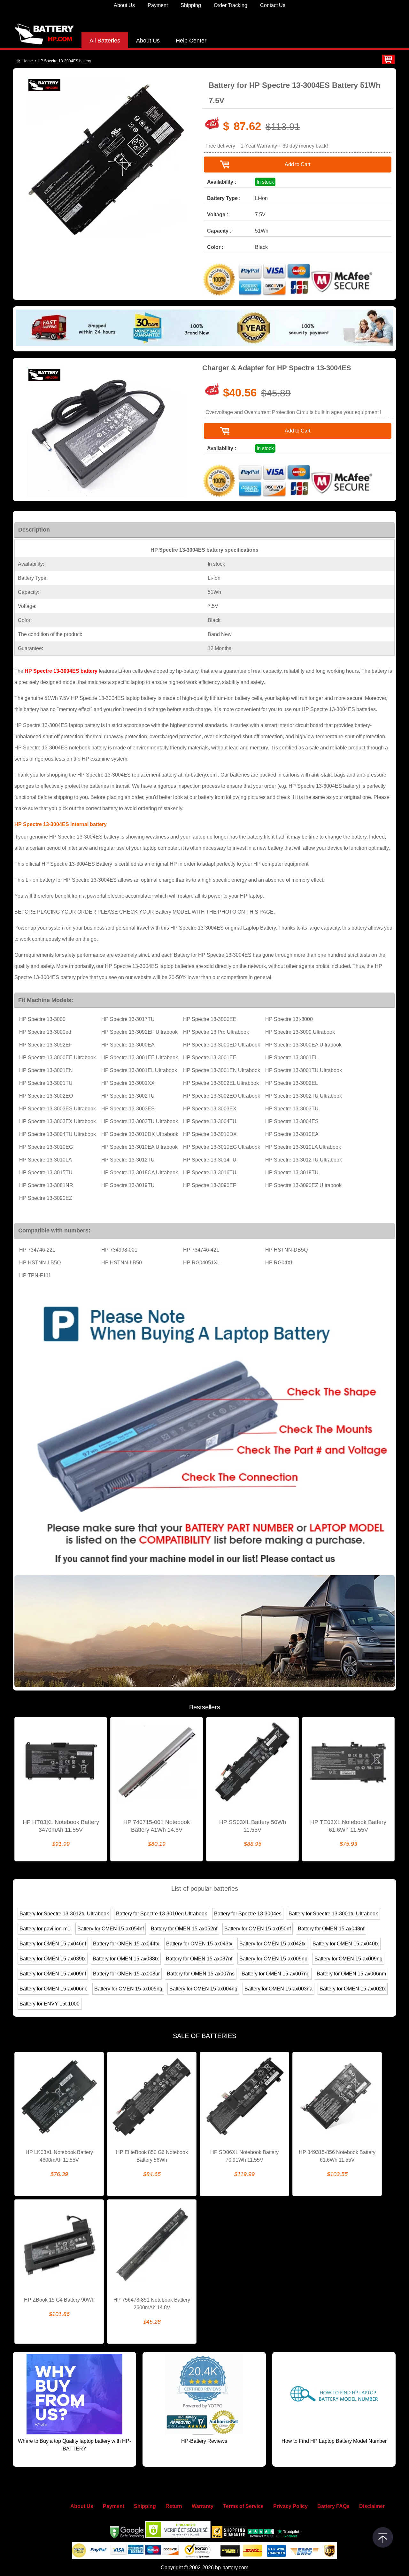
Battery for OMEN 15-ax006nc (53, 1989)
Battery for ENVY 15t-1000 (50, 2004)
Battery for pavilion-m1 (45, 1929)
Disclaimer (372, 2506)
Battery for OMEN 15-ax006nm (351, 1974)
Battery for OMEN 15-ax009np (273, 1959)
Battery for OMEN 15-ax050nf (258, 1929)
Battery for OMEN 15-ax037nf (199, 1959)
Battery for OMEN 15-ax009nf (53, 1974)
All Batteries (105, 41)
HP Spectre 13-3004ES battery (61, 671)
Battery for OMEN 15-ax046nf (53, 1944)
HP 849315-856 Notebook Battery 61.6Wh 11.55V (337, 2156)
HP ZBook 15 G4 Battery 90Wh (59, 2300)
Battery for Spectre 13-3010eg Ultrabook (162, 1914)
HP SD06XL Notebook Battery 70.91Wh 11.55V (244, 2156)
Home (28, 61)
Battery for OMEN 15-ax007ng (276, 1974)
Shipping (191, 5)
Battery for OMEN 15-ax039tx (53, 1959)
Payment (158, 5)
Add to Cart (297, 164)
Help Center (191, 41)
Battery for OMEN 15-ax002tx (353, 1989)
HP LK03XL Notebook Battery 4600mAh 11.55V (59, 2156)
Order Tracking (231, 5)
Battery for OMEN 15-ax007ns (201, 1974)
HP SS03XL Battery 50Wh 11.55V (253, 1826)
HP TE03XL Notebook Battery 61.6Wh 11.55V (348, 1826)
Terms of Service (243, 2506)
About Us (124, 5)
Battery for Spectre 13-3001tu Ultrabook (333, 1914)
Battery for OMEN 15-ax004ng (203, 1989)
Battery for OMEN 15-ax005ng (128, 1989)
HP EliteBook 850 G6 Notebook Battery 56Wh (152, 2156)
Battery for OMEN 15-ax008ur (126, 1974)
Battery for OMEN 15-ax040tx (346, 1944)
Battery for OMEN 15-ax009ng (348, 1959)
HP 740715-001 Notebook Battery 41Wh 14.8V (157, 1826)
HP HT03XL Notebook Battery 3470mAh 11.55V (61, 1826)
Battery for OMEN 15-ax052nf (184, 1929)
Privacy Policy (290, 2506)
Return (174, 2506)
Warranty (203, 2506)
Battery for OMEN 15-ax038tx (126, 1959)
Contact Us (273, 5)
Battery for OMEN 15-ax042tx (272, 1944)
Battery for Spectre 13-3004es (248, 1914)
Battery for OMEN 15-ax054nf (111, 1929)
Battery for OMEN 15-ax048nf (331, 1929)
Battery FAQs (333, 2506)
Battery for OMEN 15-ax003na (278, 1989)
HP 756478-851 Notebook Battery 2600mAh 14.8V (152, 2304)
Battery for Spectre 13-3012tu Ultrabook (64, 1914)
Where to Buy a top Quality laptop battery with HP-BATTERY (74, 2445)
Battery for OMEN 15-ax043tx (199, 1944)
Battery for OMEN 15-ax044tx (126, 1944)
